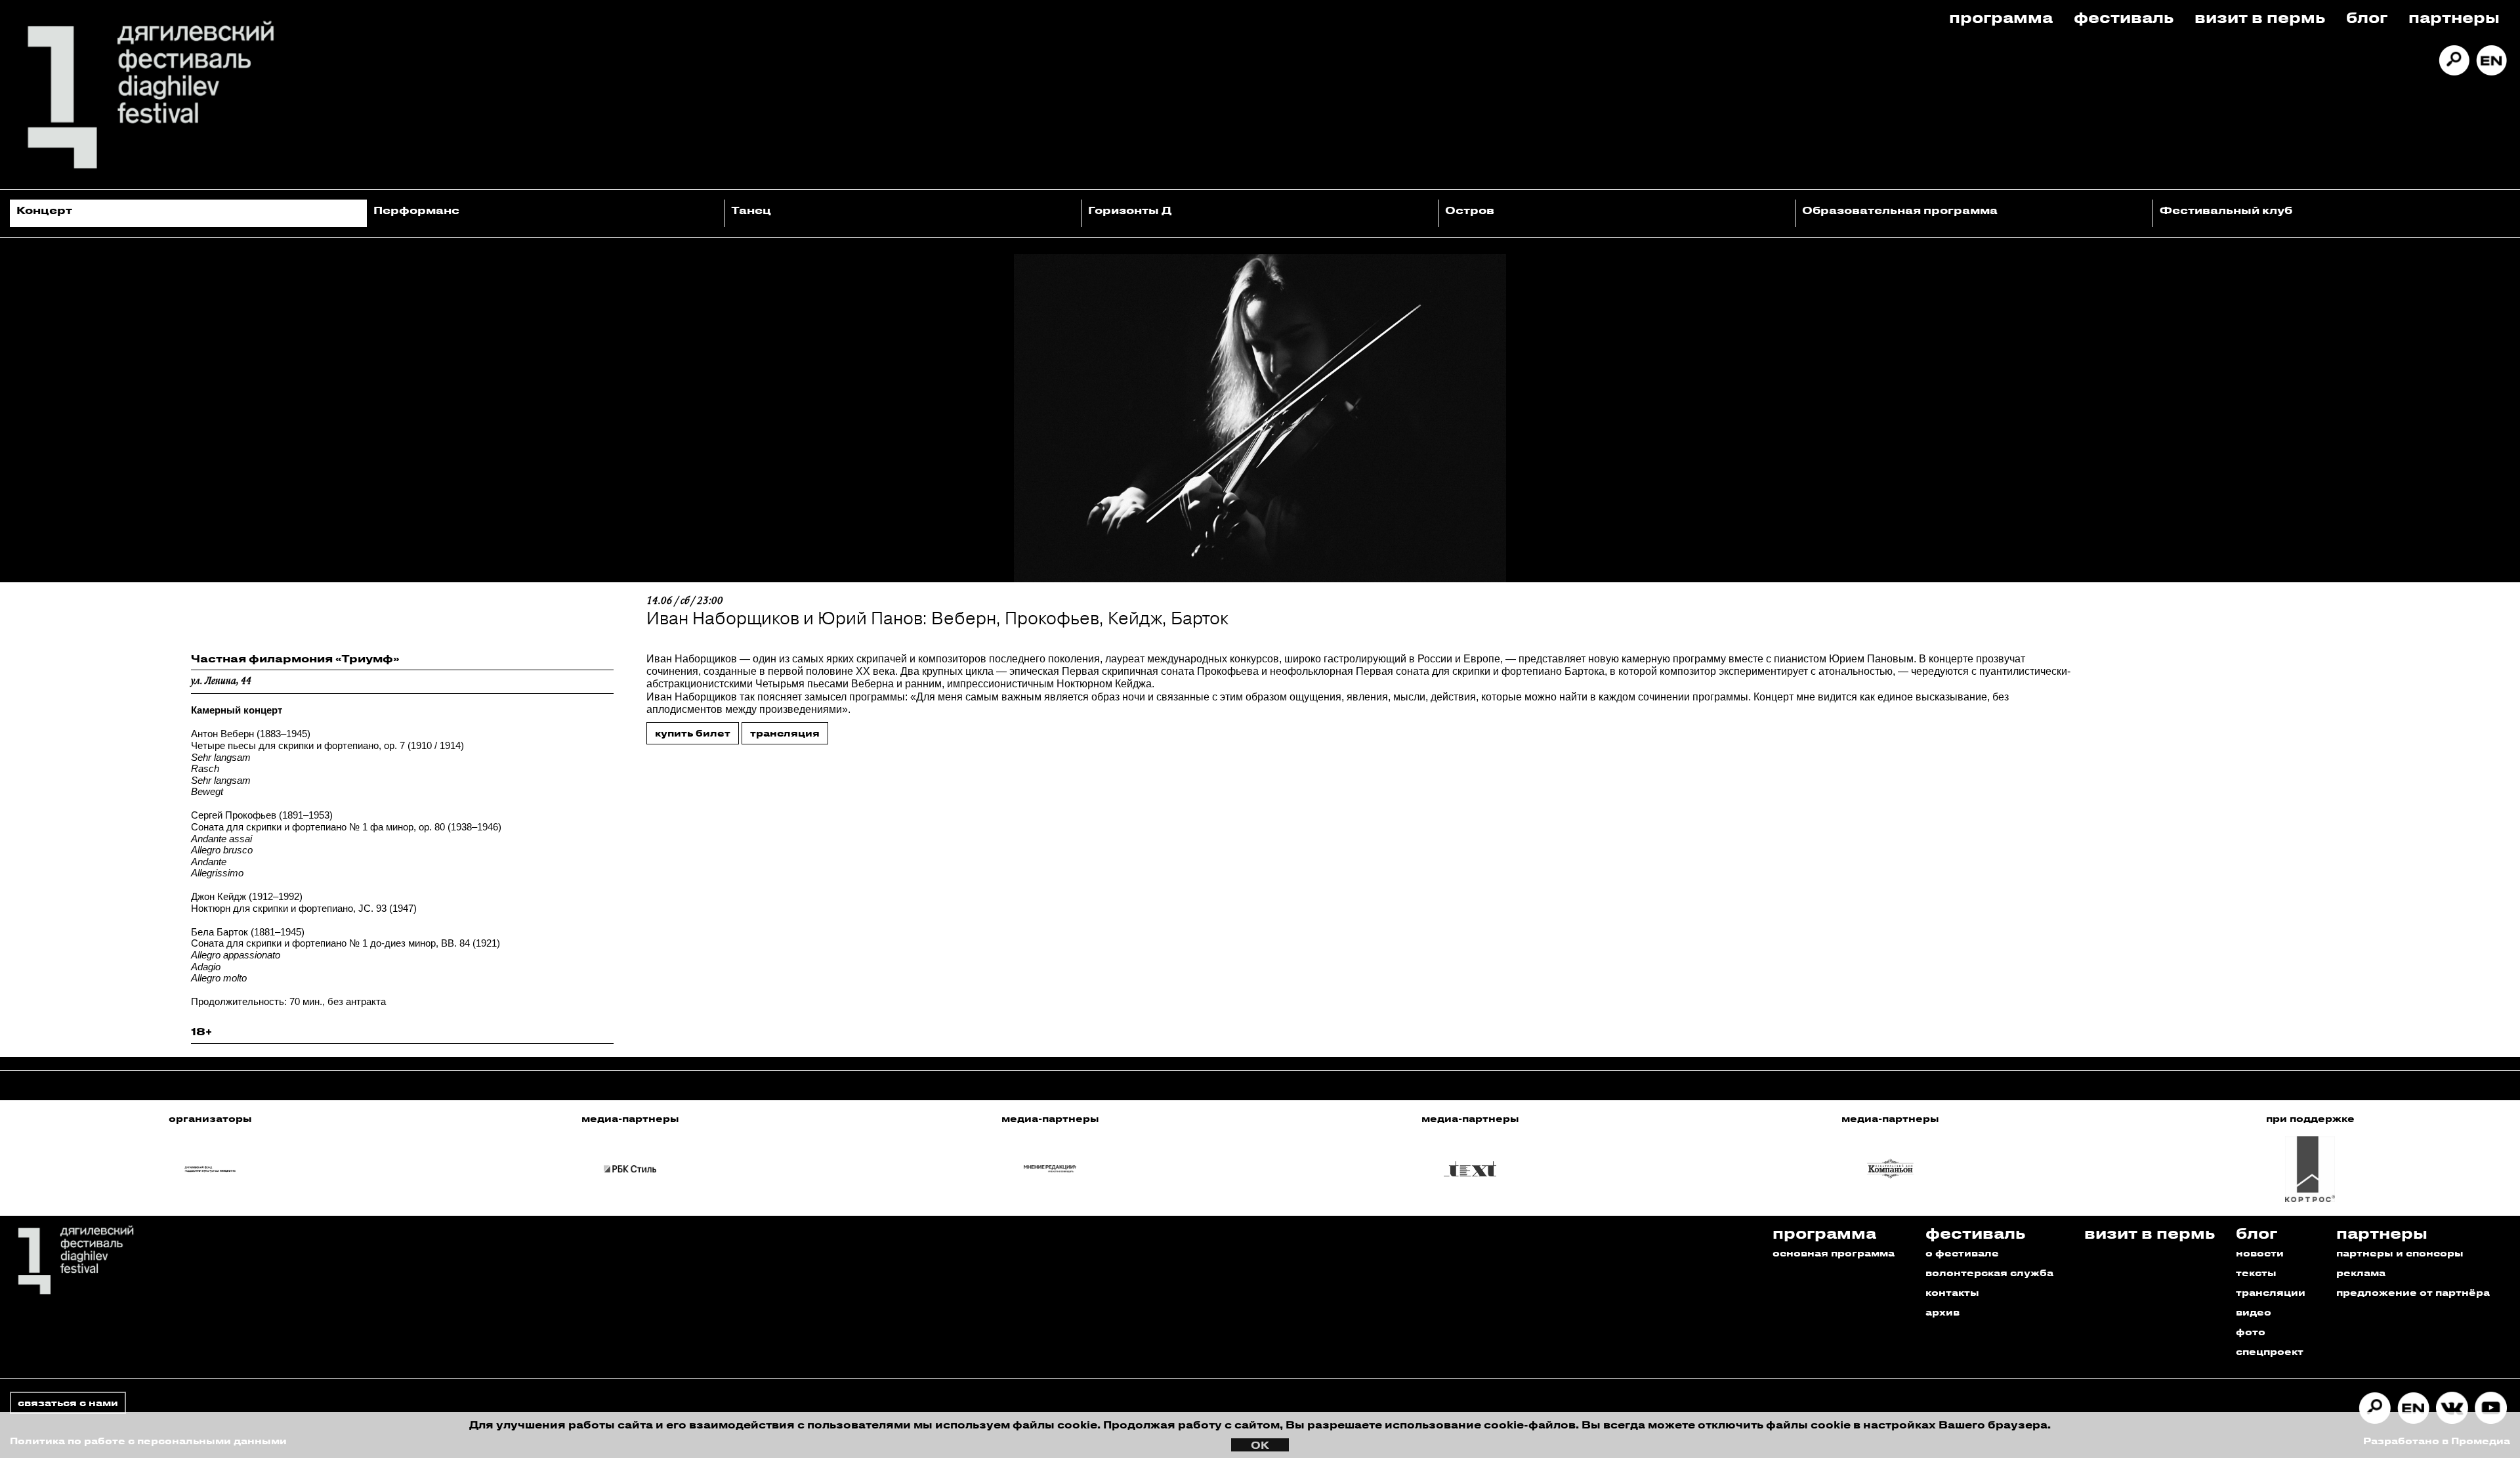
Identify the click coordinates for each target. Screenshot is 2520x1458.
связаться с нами (68, 1403)
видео (2254, 1312)
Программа (2001, 17)
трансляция (785, 733)
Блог (2367, 17)
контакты (1952, 1292)
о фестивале (1962, 1253)
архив (1942, 1312)
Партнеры (2454, 17)
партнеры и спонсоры (2400, 1253)
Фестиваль (2124, 17)
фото (2251, 1332)
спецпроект (2270, 1351)
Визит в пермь (2260, 17)
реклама (2361, 1273)
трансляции (2271, 1292)
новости (2260, 1253)
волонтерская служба (1989, 1273)
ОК (1260, 1445)
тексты (2256, 1273)
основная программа (1834, 1253)
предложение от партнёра (2413, 1292)
